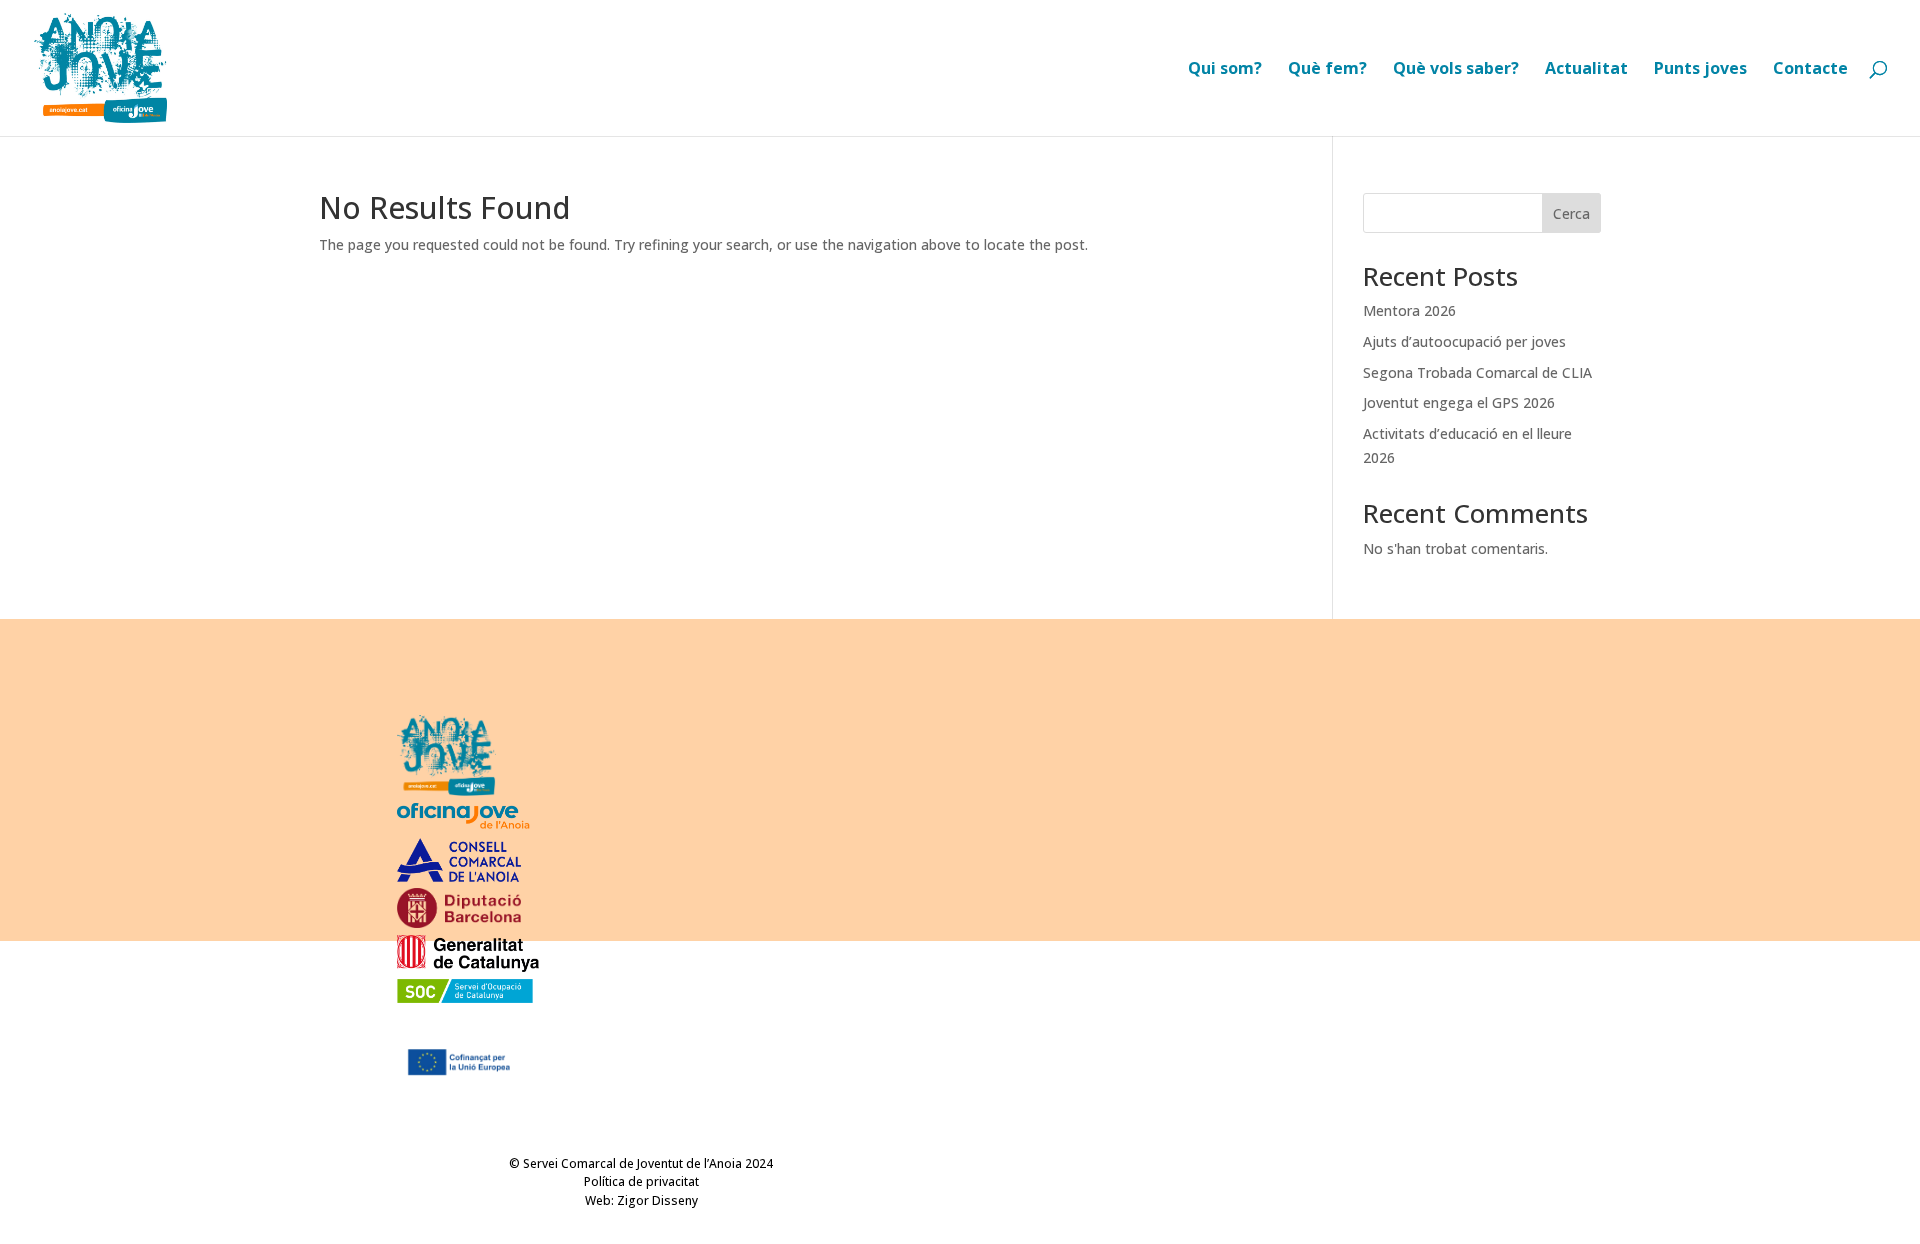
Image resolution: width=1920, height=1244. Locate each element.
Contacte (1810, 70)
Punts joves (1700, 70)
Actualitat (1586, 70)
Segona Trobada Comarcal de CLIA (1477, 372)
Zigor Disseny (657, 1200)
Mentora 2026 (1409, 310)
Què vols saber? (1456, 70)
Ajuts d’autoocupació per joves (1464, 341)
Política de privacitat (641, 1181)
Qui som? (1225, 70)
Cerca (1571, 213)
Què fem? (1327, 70)
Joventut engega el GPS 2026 (1459, 402)
